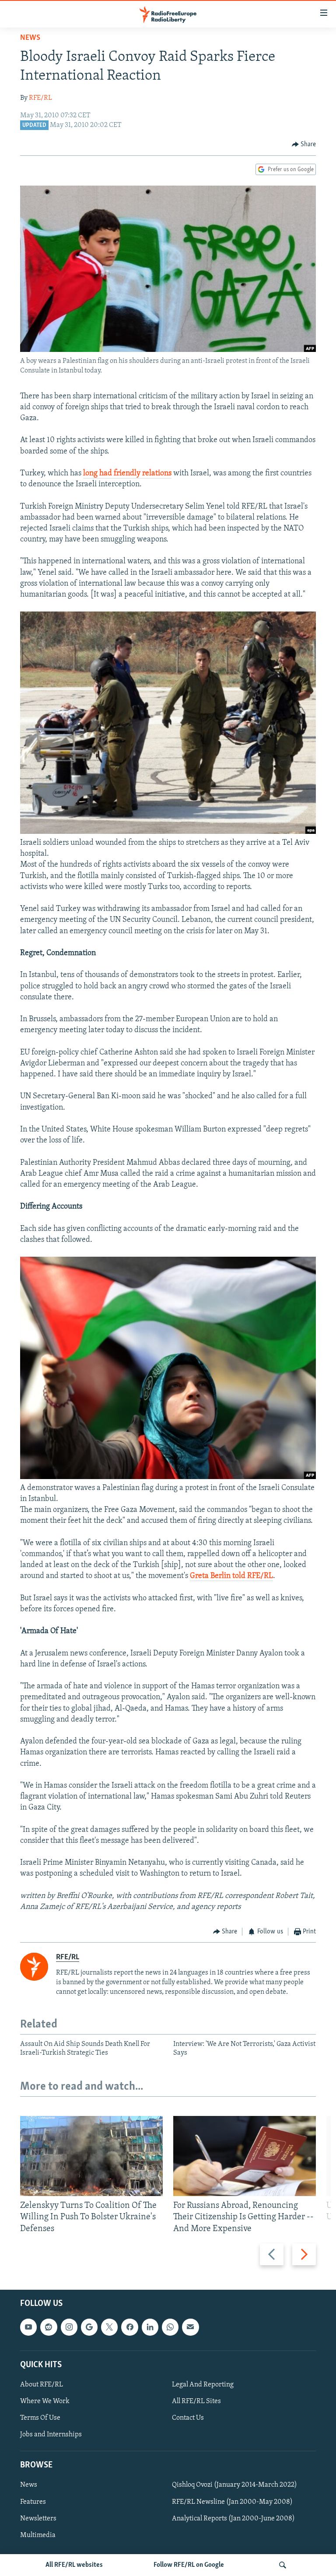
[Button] (304, 144)
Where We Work (45, 2401)
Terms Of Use (40, 2418)
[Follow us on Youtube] (28, 2327)
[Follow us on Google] (89, 2327)
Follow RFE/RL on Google (189, 2565)
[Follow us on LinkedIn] (150, 2327)
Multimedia (38, 2535)
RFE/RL (40, 98)
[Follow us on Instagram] (69, 2327)
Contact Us (188, 2418)
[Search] (283, 2565)
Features (33, 2502)
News (30, 38)
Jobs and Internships (51, 2435)
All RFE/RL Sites (196, 2401)
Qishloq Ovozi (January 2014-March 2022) (234, 2485)
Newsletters (38, 2518)
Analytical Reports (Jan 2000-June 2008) (233, 2518)
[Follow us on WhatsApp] (170, 2327)
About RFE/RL (42, 2385)
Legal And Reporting (203, 2385)
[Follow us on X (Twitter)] (109, 2327)
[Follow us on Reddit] (49, 2327)
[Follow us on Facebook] (129, 2327)
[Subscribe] (190, 2327)
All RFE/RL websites (74, 2565)
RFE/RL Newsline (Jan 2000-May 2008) (232, 2502)
